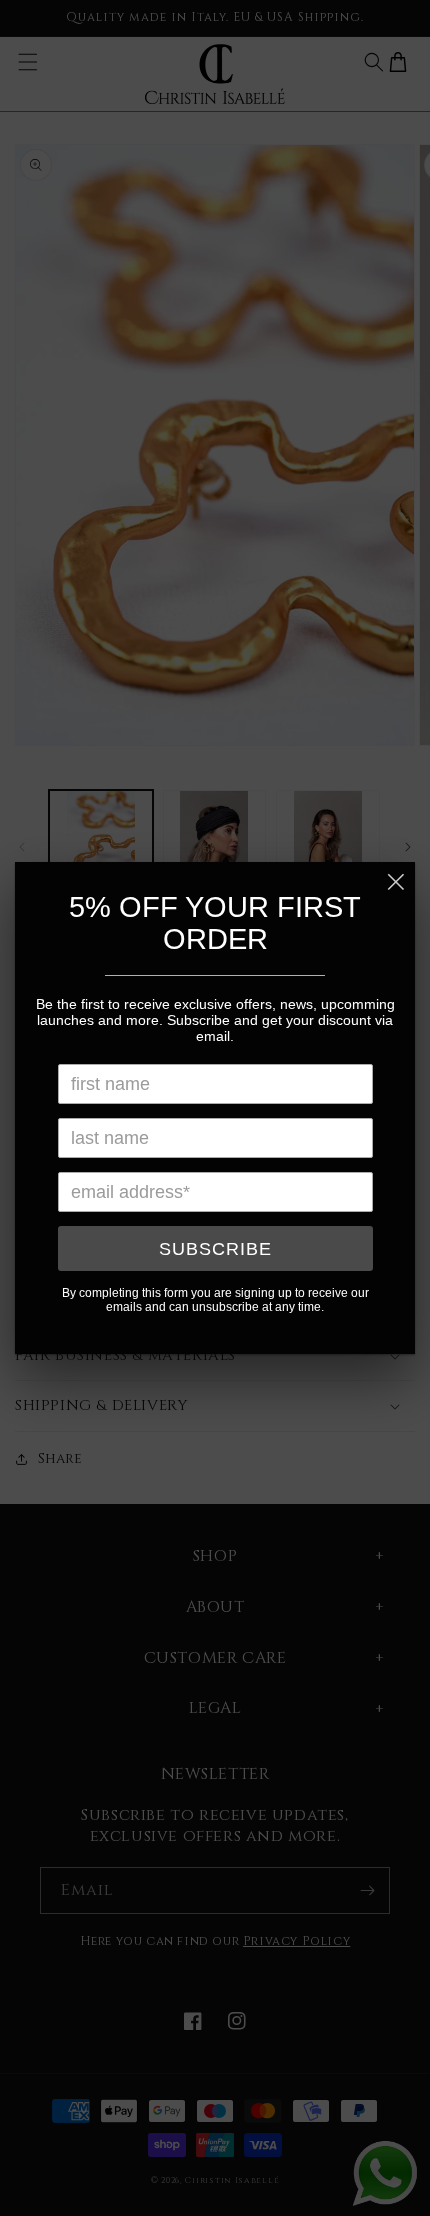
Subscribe (215, 1249)
